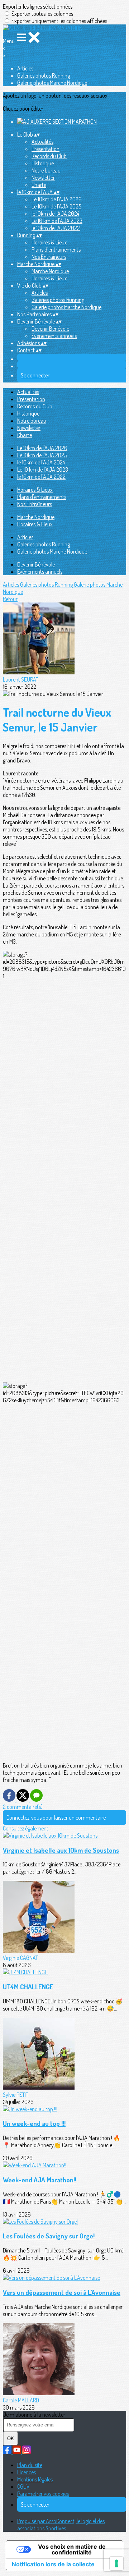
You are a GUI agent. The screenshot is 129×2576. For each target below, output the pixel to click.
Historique (43, 163)
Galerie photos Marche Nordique (52, 83)
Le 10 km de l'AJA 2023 (57, 221)
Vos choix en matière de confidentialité (72, 2549)
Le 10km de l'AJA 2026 (57, 199)
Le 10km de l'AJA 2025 (56, 206)
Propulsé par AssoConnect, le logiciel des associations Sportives (61, 2525)
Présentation (46, 149)
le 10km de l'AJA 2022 (56, 228)
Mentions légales (35, 2479)
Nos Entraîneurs (49, 257)
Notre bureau (46, 170)
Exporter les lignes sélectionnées (38, 6)
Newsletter (43, 178)
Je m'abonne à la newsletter (34, 2415)
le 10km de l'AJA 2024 (55, 214)
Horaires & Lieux (49, 242)
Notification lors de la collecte (53, 2564)
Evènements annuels (54, 336)
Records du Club (49, 156)
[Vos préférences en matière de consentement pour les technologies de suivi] (116, 2563)
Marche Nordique (50, 271)
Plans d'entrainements (56, 249)
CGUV (23, 2486)
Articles (25, 68)
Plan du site (30, 2465)
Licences (27, 2472)
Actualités (42, 142)
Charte (39, 185)
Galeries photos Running (44, 75)
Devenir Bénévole (50, 329)
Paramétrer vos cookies (43, 2494)
